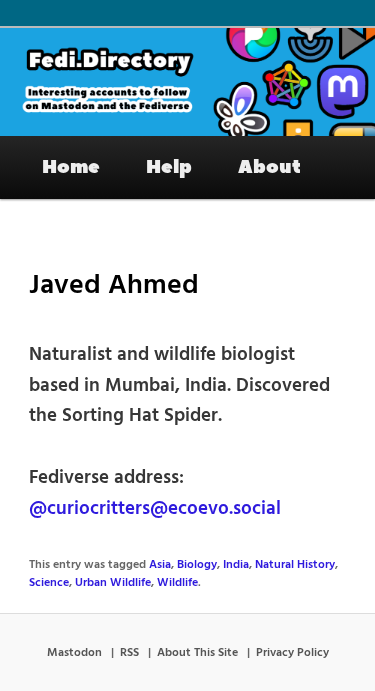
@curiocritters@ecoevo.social (155, 509)
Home (71, 167)
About (269, 167)
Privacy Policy (292, 653)
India (236, 565)
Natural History (295, 565)
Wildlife (177, 583)
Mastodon (74, 653)
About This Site (197, 653)
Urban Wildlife (113, 583)
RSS (129, 653)
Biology (197, 565)
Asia (160, 565)
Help (169, 167)
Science (49, 583)
